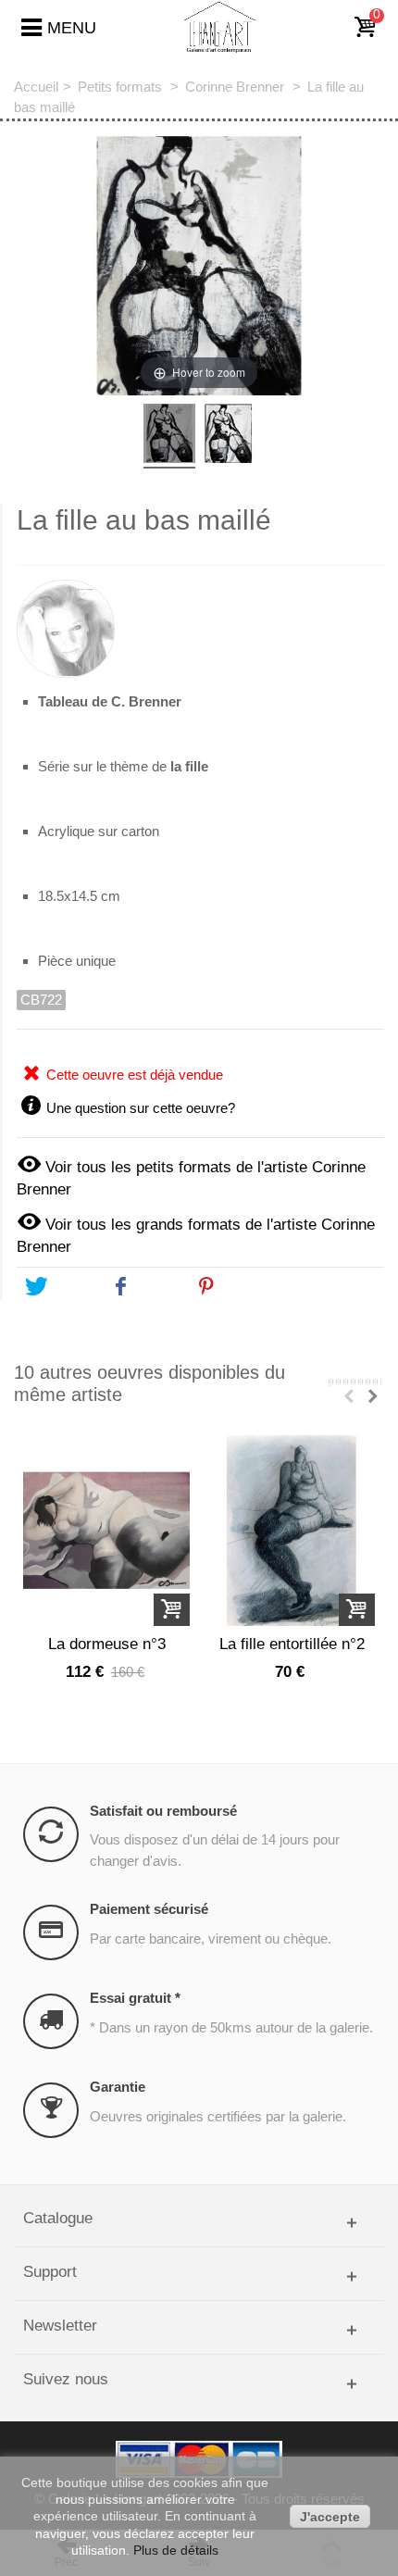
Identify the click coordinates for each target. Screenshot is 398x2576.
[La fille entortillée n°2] (292, 1531)
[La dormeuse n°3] (106, 1531)
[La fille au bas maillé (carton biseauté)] (229, 436)
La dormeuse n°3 (107, 1644)
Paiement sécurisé (149, 1909)
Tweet (70, 1287)
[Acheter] (172, 1610)
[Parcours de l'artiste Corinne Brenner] (200, 621)
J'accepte (330, 2517)
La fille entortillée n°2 (292, 1644)
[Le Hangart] (220, 26)
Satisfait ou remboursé (163, 1811)
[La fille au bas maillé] (169, 436)
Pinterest (252, 1287)
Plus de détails (176, 2550)
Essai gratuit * (135, 1998)
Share (156, 1287)
